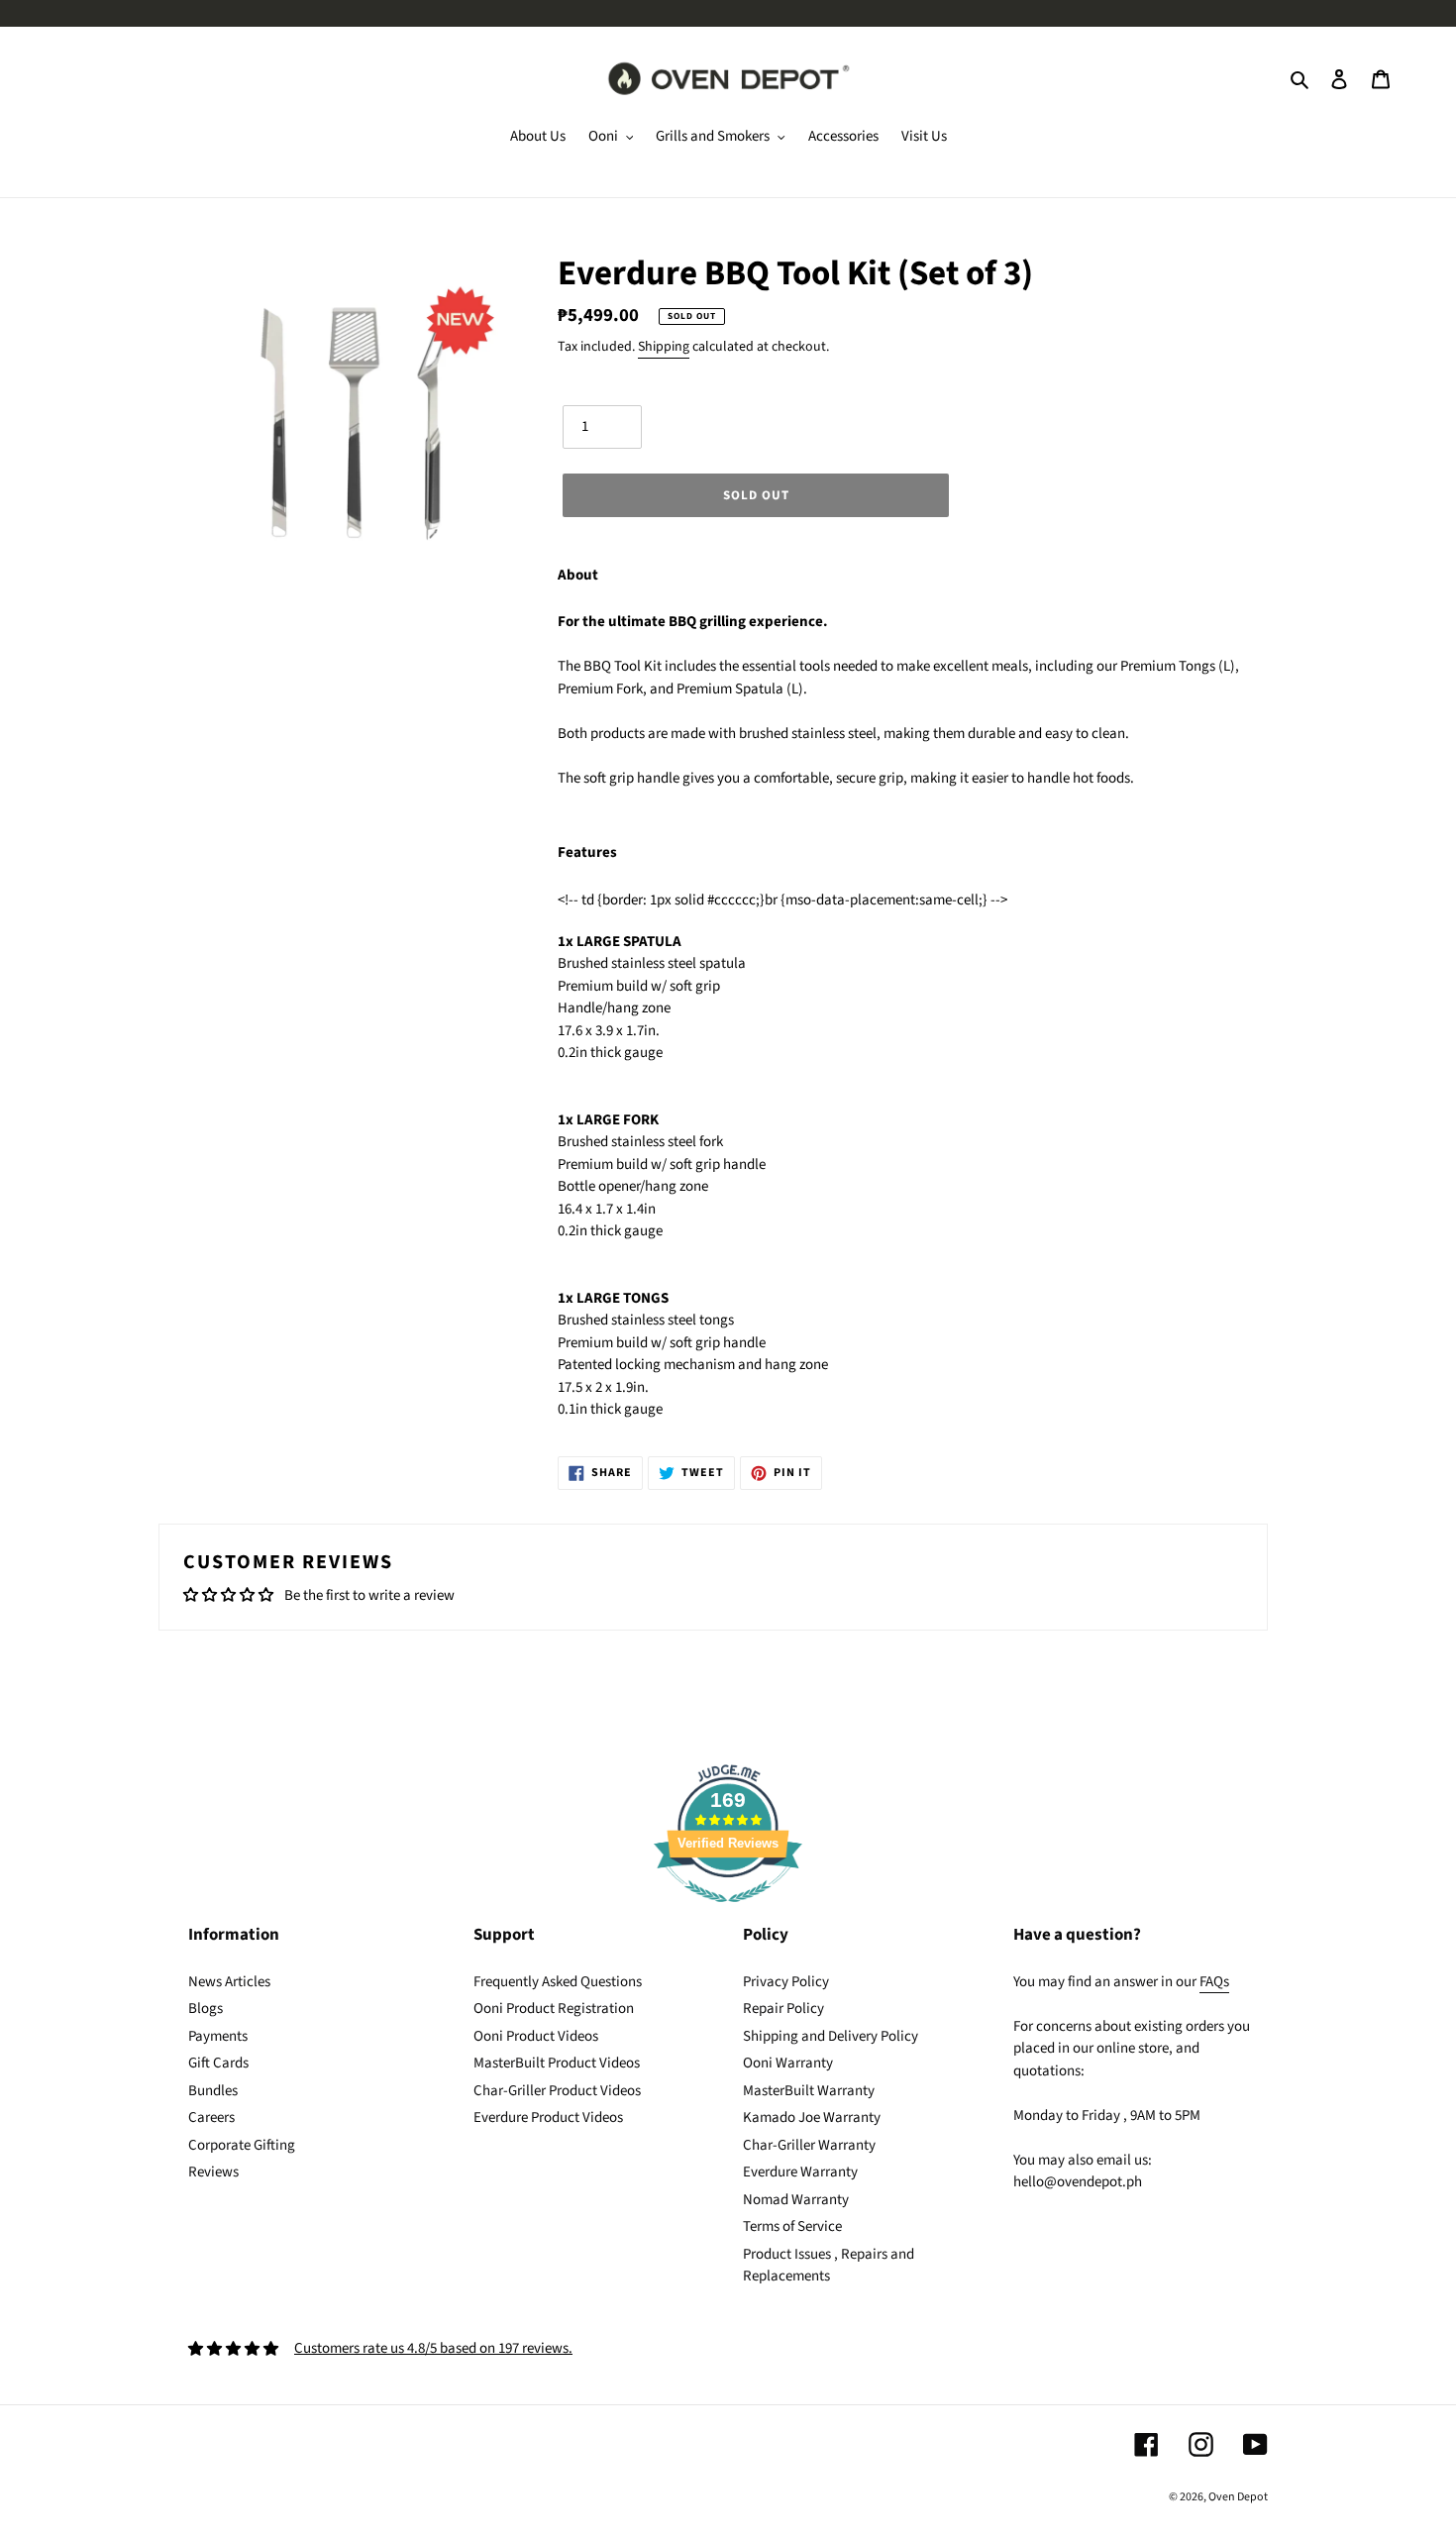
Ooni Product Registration (554, 2009)
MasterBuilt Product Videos (557, 2063)
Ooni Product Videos (536, 2036)
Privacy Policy (786, 1982)
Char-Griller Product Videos (557, 2091)
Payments (218, 2036)
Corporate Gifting (242, 2145)
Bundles (213, 2091)
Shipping (664, 347)
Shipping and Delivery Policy (831, 2036)
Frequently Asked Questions (558, 1982)
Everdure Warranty (800, 2172)
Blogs (206, 2009)
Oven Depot (1238, 2497)
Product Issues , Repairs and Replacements (829, 2266)
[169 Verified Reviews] (728, 1913)
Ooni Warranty (788, 2063)
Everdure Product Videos (548, 2118)
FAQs (1214, 1982)
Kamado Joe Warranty (812, 2118)
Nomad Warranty (796, 2200)
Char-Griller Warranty (809, 2145)
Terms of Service (792, 2226)
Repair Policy (783, 2009)
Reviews (213, 2172)
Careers (211, 2118)
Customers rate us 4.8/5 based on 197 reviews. (433, 2348)
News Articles (229, 1982)
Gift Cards (218, 2063)
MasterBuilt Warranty (809, 2091)
